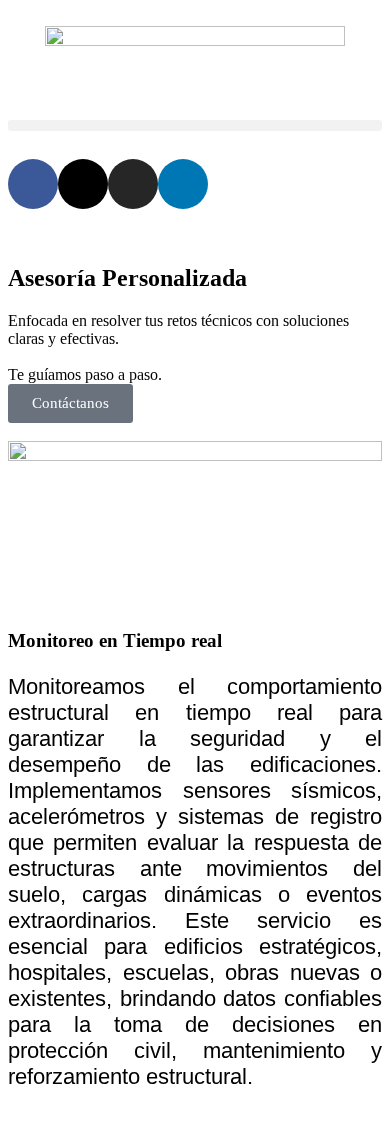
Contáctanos (70, 403)
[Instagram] (133, 184)
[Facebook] (33, 184)
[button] (195, 125)
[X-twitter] (83, 184)
